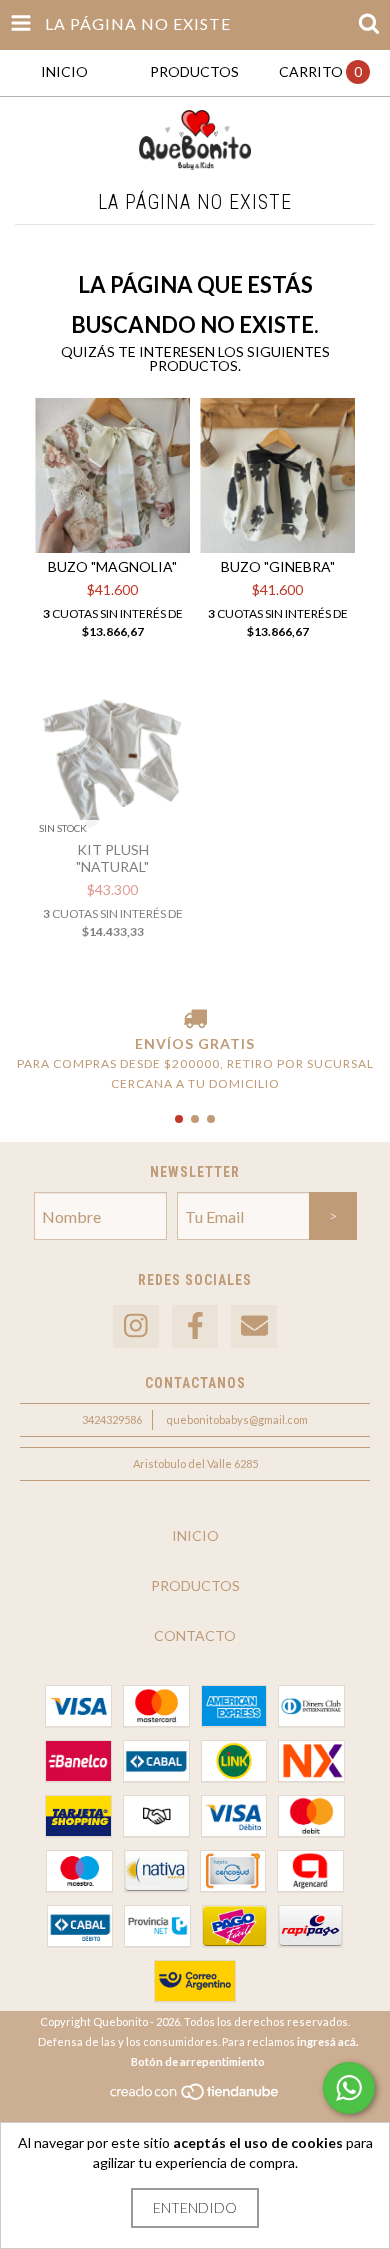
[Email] (254, 1326)
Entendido (195, 2207)
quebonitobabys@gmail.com (237, 1419)
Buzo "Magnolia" (112, 566)
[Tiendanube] (195, 2096)
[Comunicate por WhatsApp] (349, 2088)
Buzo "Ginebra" (278, 566)
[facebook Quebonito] (195, 1326)
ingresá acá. (327, 2041)
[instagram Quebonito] (136, 1326)
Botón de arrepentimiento (198, 2061)
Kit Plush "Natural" (112, 858)
